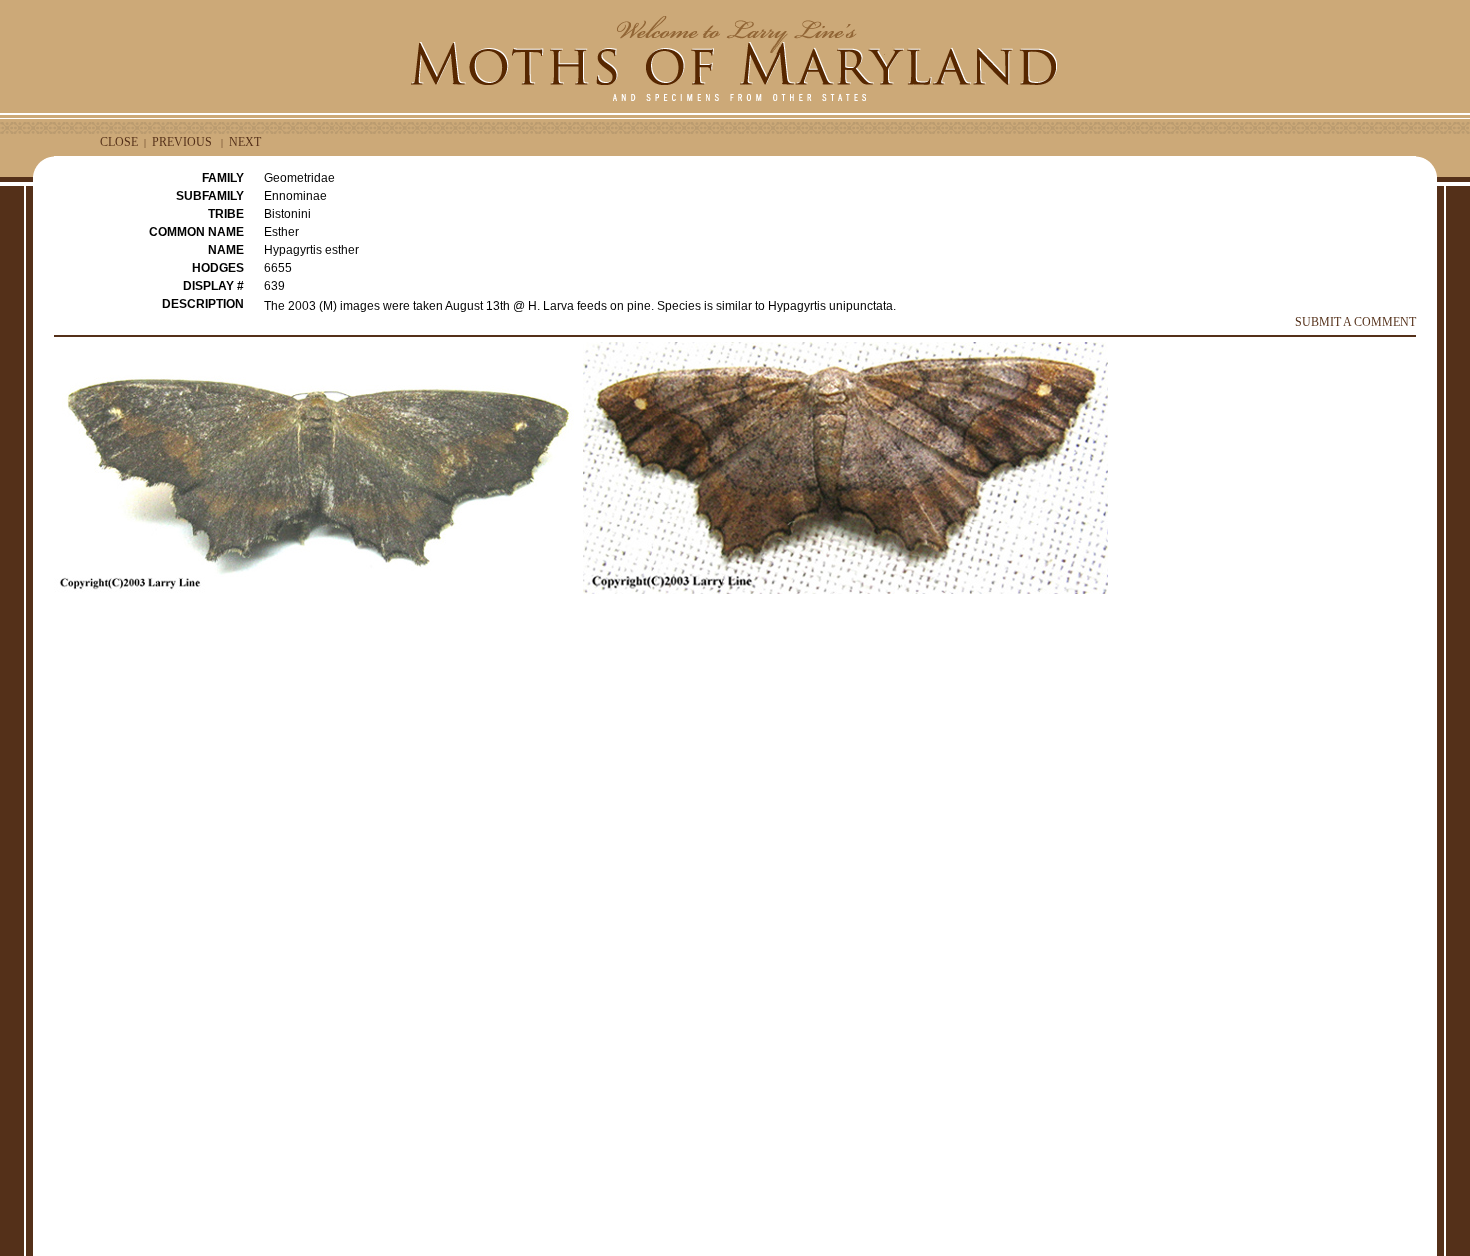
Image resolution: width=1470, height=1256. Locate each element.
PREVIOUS (182, 142)
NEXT (245, 142)
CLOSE (119, 142)
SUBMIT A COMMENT (1355, 322)
